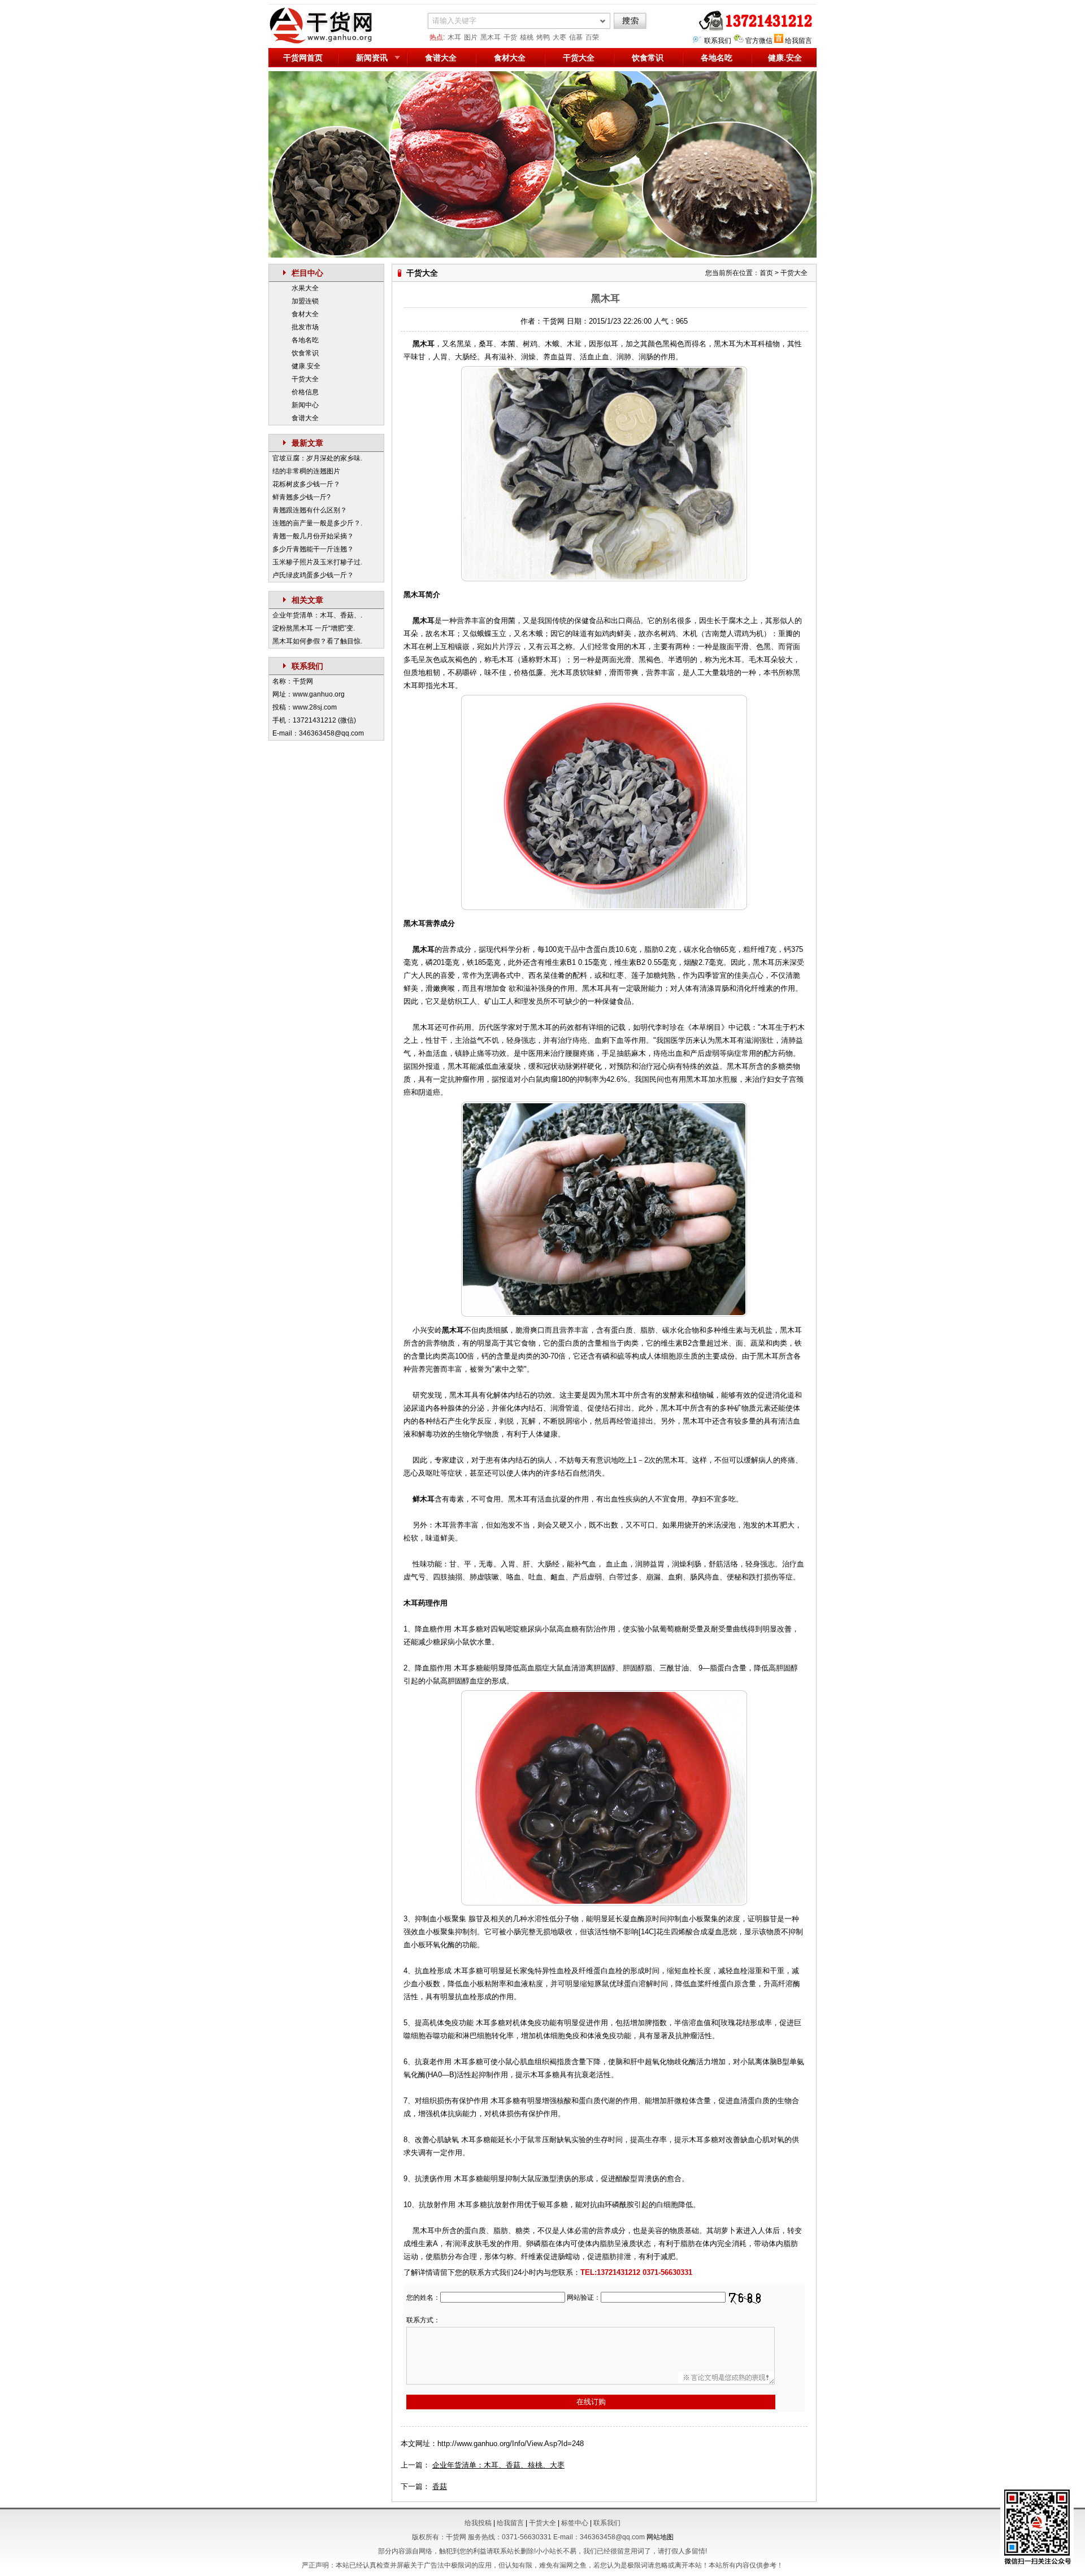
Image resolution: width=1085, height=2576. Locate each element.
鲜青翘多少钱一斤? (301, 497)
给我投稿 (478, 2523)
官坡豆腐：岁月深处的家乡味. (317, 458)
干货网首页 (303, 58)
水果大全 (305, 288)
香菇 (440, 2486)
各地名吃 (717, 58)
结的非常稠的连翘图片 (306, 471)
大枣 (559, 37)
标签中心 (575, 2523)
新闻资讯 (372, 58)
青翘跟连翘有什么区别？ (310, 510)
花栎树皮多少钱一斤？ (306, 484)
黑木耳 (491, 37)
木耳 (454, 37)
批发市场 (305, 327)
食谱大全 (441, 58)
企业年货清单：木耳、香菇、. (317, 615)
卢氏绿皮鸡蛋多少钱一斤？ (313, 575)
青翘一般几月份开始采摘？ (313, 536)
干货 (510, 37)
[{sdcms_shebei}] (328, 42)
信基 (576, 37)
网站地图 (660, 2537)
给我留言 (798, 41)
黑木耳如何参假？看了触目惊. (317, 641)
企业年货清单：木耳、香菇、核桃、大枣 (498, 2465)
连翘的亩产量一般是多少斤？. (317, 523)
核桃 (527, 37)
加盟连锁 (305, 301)
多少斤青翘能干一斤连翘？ (313, 549)
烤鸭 (543, 37)
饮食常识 (648, 58)
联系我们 (718, 41)
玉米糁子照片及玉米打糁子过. (317, 562)
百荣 (592, 37)
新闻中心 (305, 405)
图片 (471, 37)
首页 (766, 273)
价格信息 (305, 392)
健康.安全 (785, 58)
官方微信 (759, 41)
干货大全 (579, 58)
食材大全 (510, 58)
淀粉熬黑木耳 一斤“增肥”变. (314, 628)
